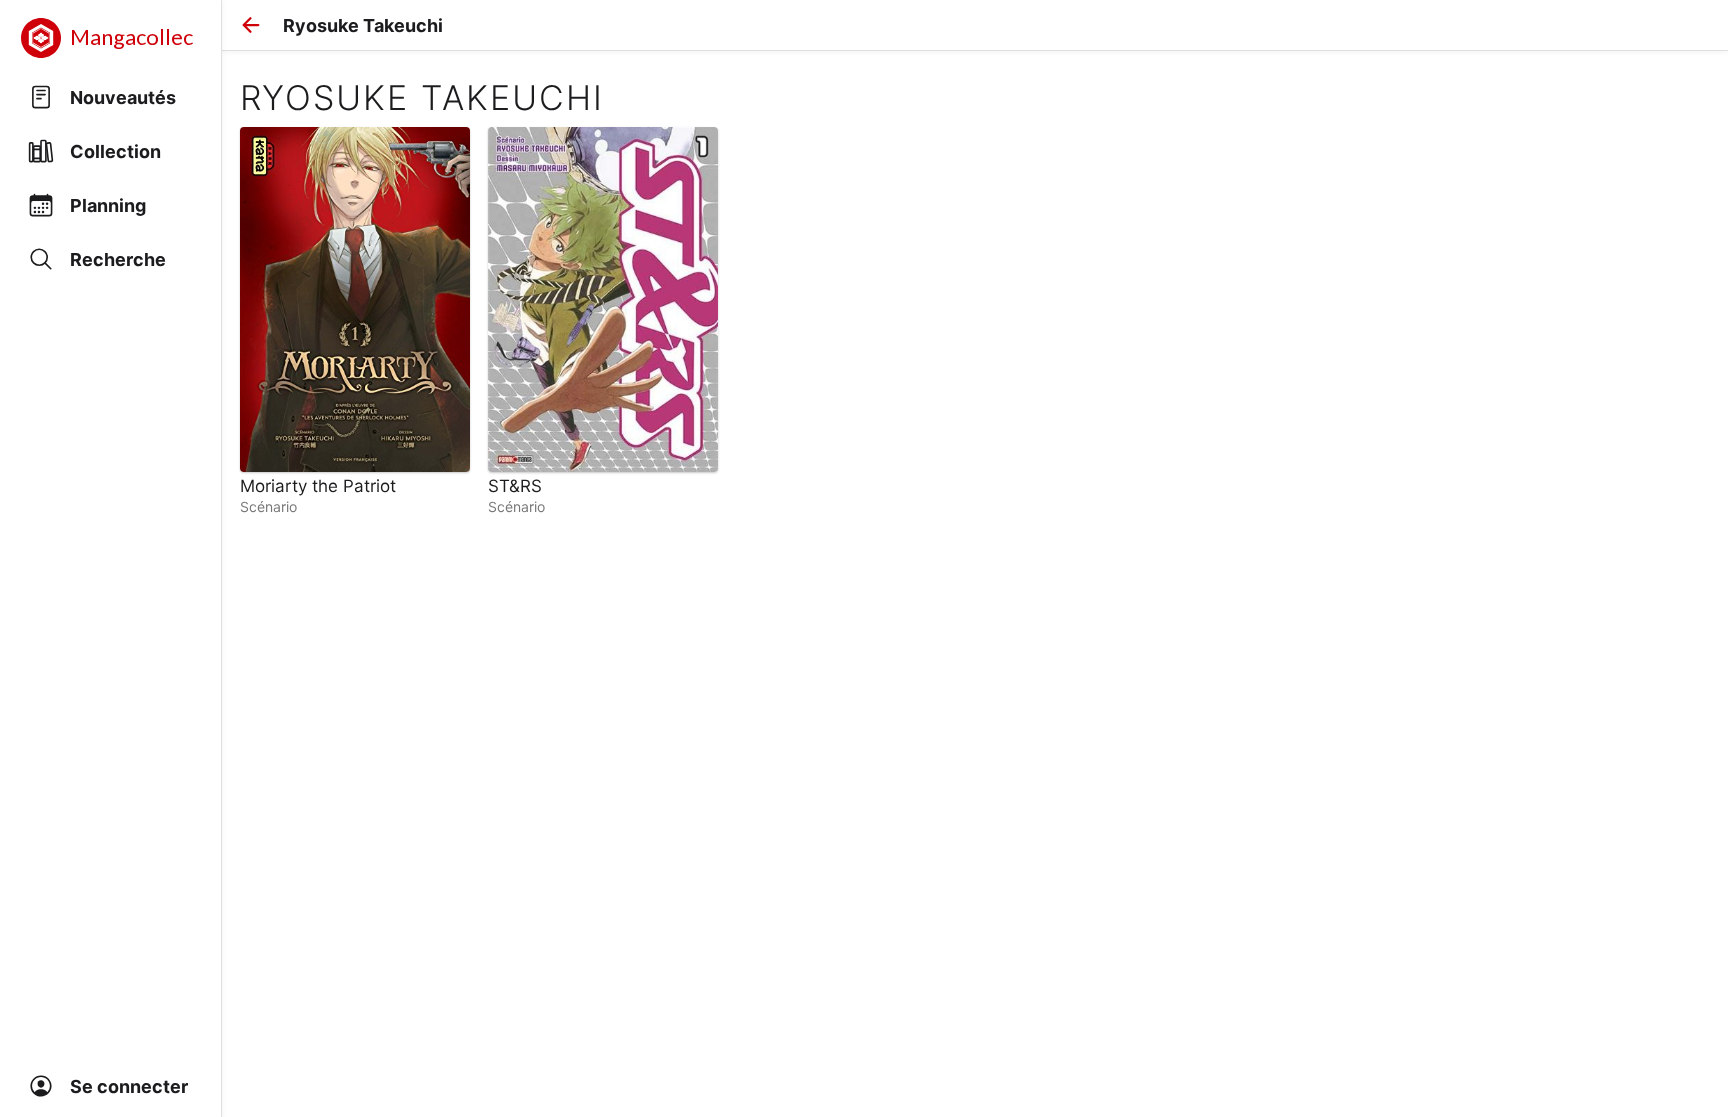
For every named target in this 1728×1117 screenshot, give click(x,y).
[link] (355, 321)
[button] (251, 25)
